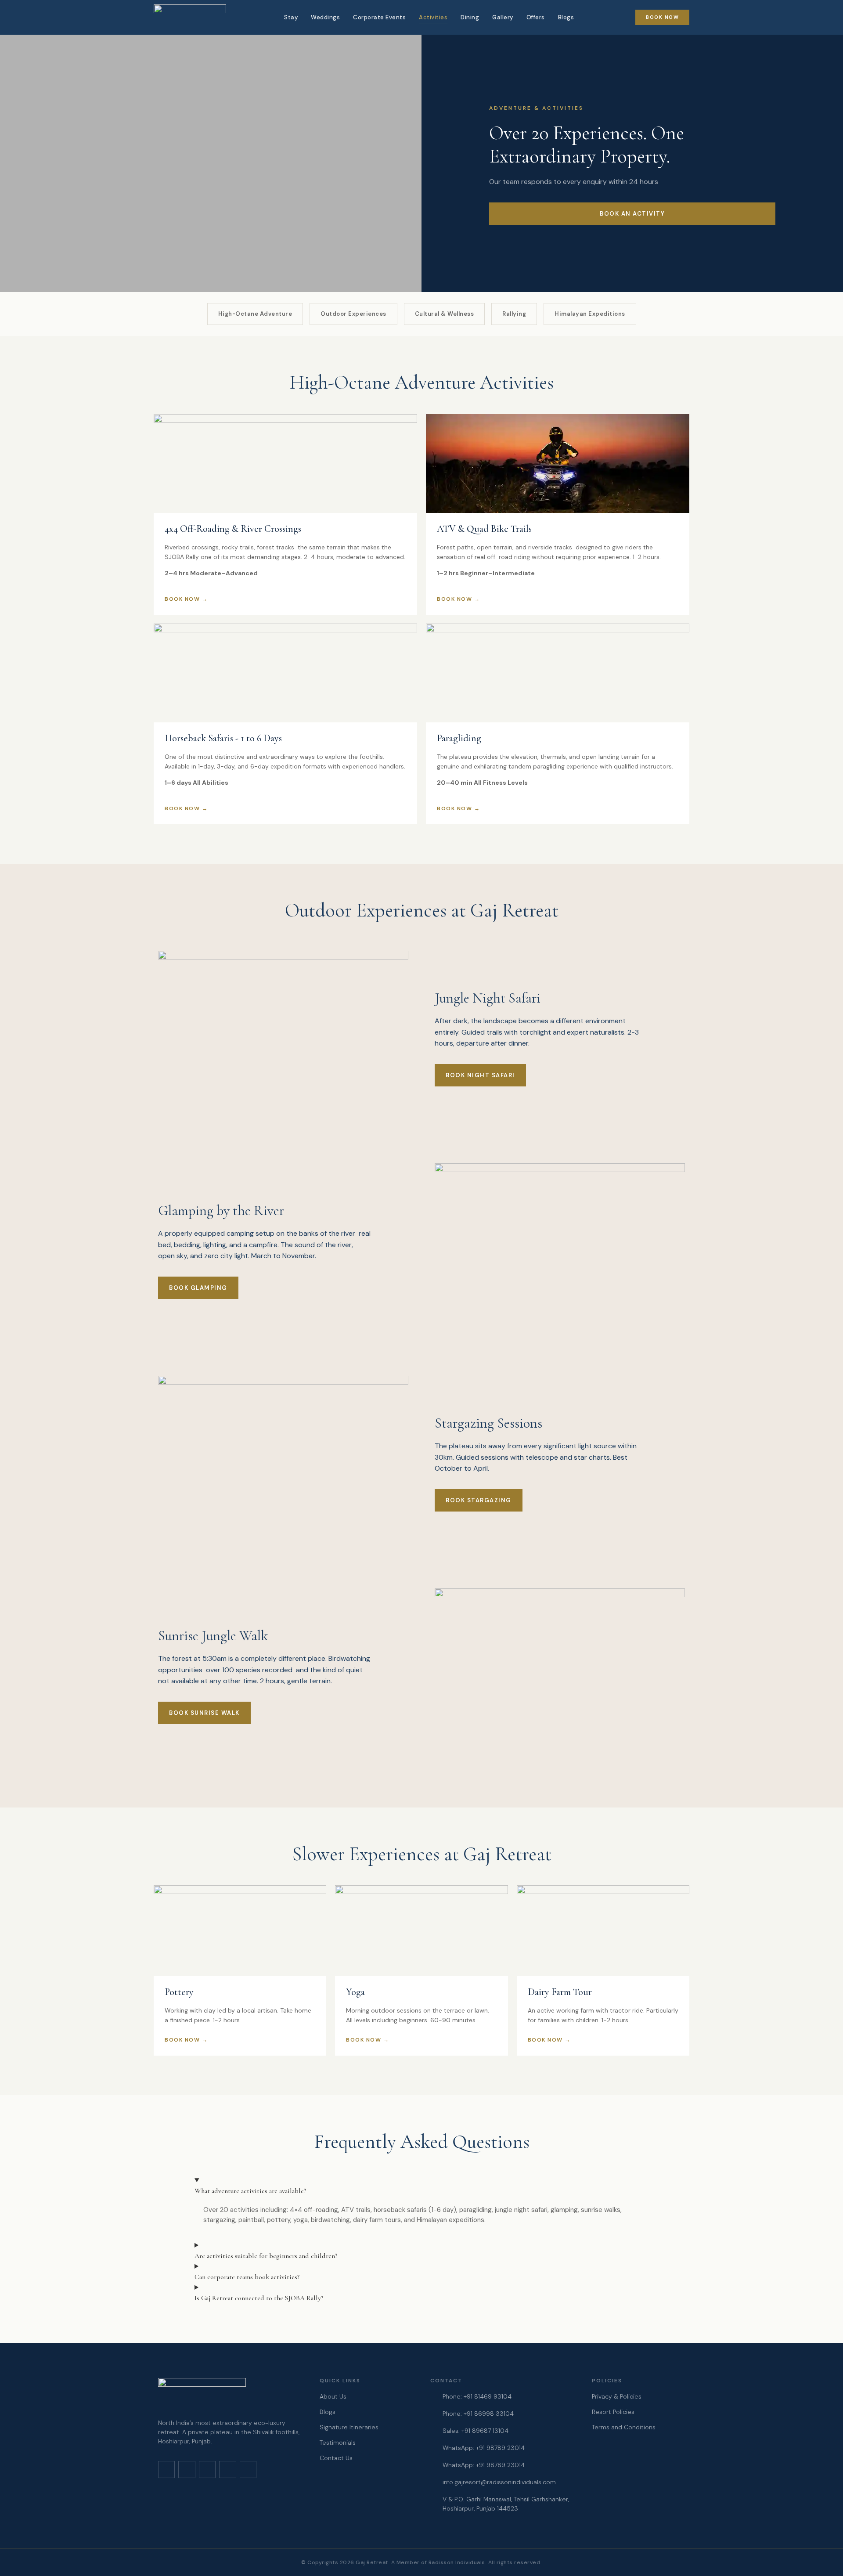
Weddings (325, 17)
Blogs (566, 17)
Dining (470, 17)
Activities (433, 17)
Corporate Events (379, 17)
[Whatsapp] (227, 2469)
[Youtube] (207, 2469)
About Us (333, 2396)
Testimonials (338, 2443)
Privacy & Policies (617, 2396)
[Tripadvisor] (248, 2469)
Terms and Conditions (624, 2427)
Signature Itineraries (349, 2427)
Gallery (503, 17)
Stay (291, 17)
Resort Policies (613, 2412)
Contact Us (336, 2458)
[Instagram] (166, 2469)
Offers (536, 17)
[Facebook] (187, 2469)
